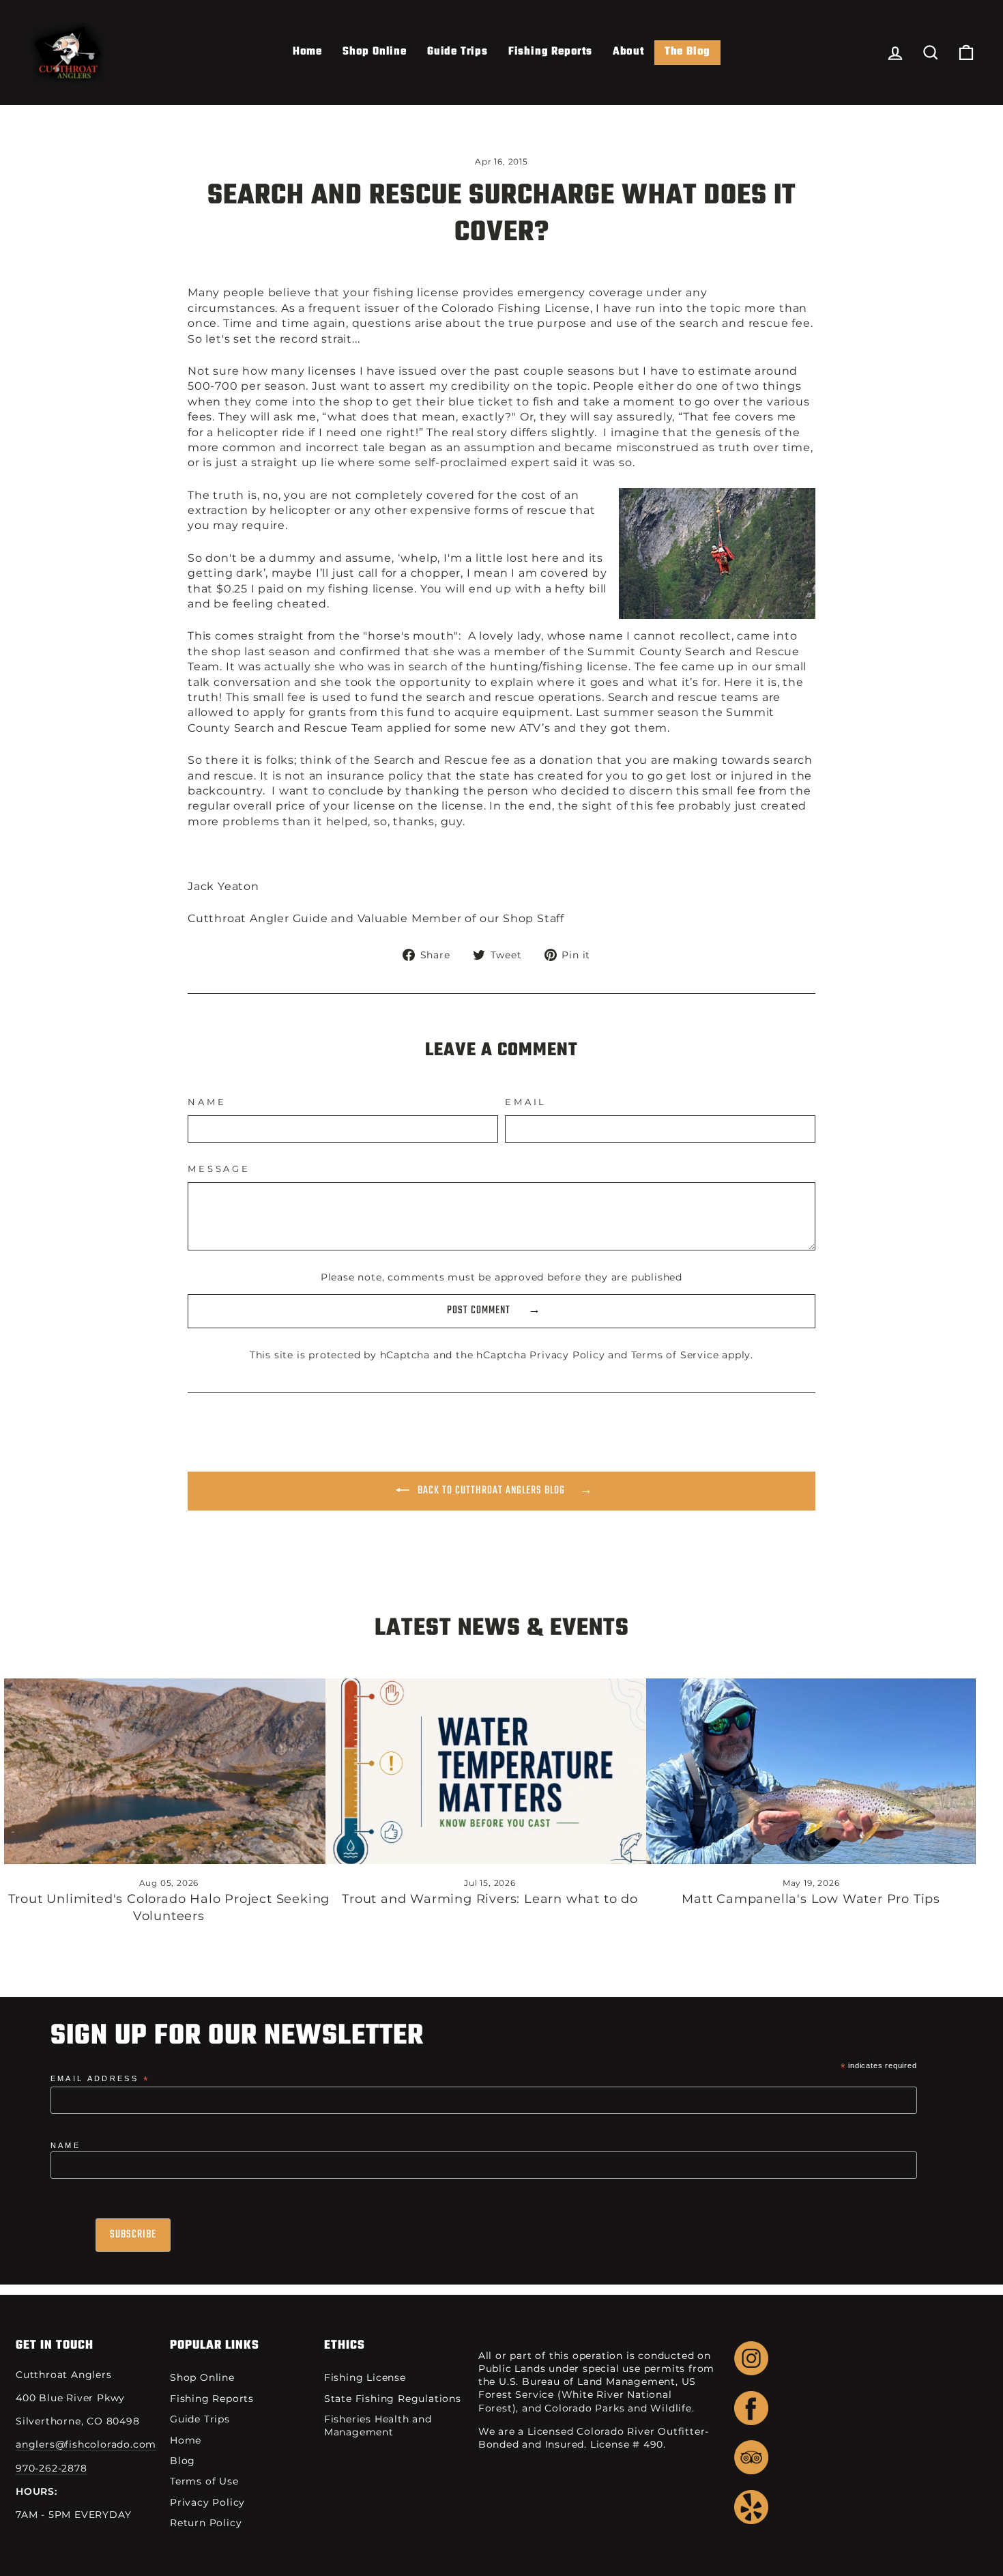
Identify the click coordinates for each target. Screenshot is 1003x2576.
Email (526, 1102)
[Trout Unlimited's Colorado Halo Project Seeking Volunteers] (169, 1771)
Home (307, 52)
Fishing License (365, 2377)
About (628, 52)
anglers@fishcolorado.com (86, 2444)
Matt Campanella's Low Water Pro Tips (811, 1899)
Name (207, 1102)
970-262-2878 (52, 2468)
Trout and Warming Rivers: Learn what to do (490, 1899)
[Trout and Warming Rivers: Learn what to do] (490, 1771)
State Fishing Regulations (393, 2399)
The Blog (687, 52)
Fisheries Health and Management (378, 2425)
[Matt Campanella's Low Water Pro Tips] (811, 1771)
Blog (183, 2461)
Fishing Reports (550, 52)
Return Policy (206, 2523)
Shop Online (375, 52)
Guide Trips (457, 52)
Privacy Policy (567, 1355)
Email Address (100, 2079)
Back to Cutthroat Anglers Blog (490, 1491)
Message (219, 1169)
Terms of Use (204, 2481)
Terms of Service (675, 1355)
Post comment (480, 1311)
